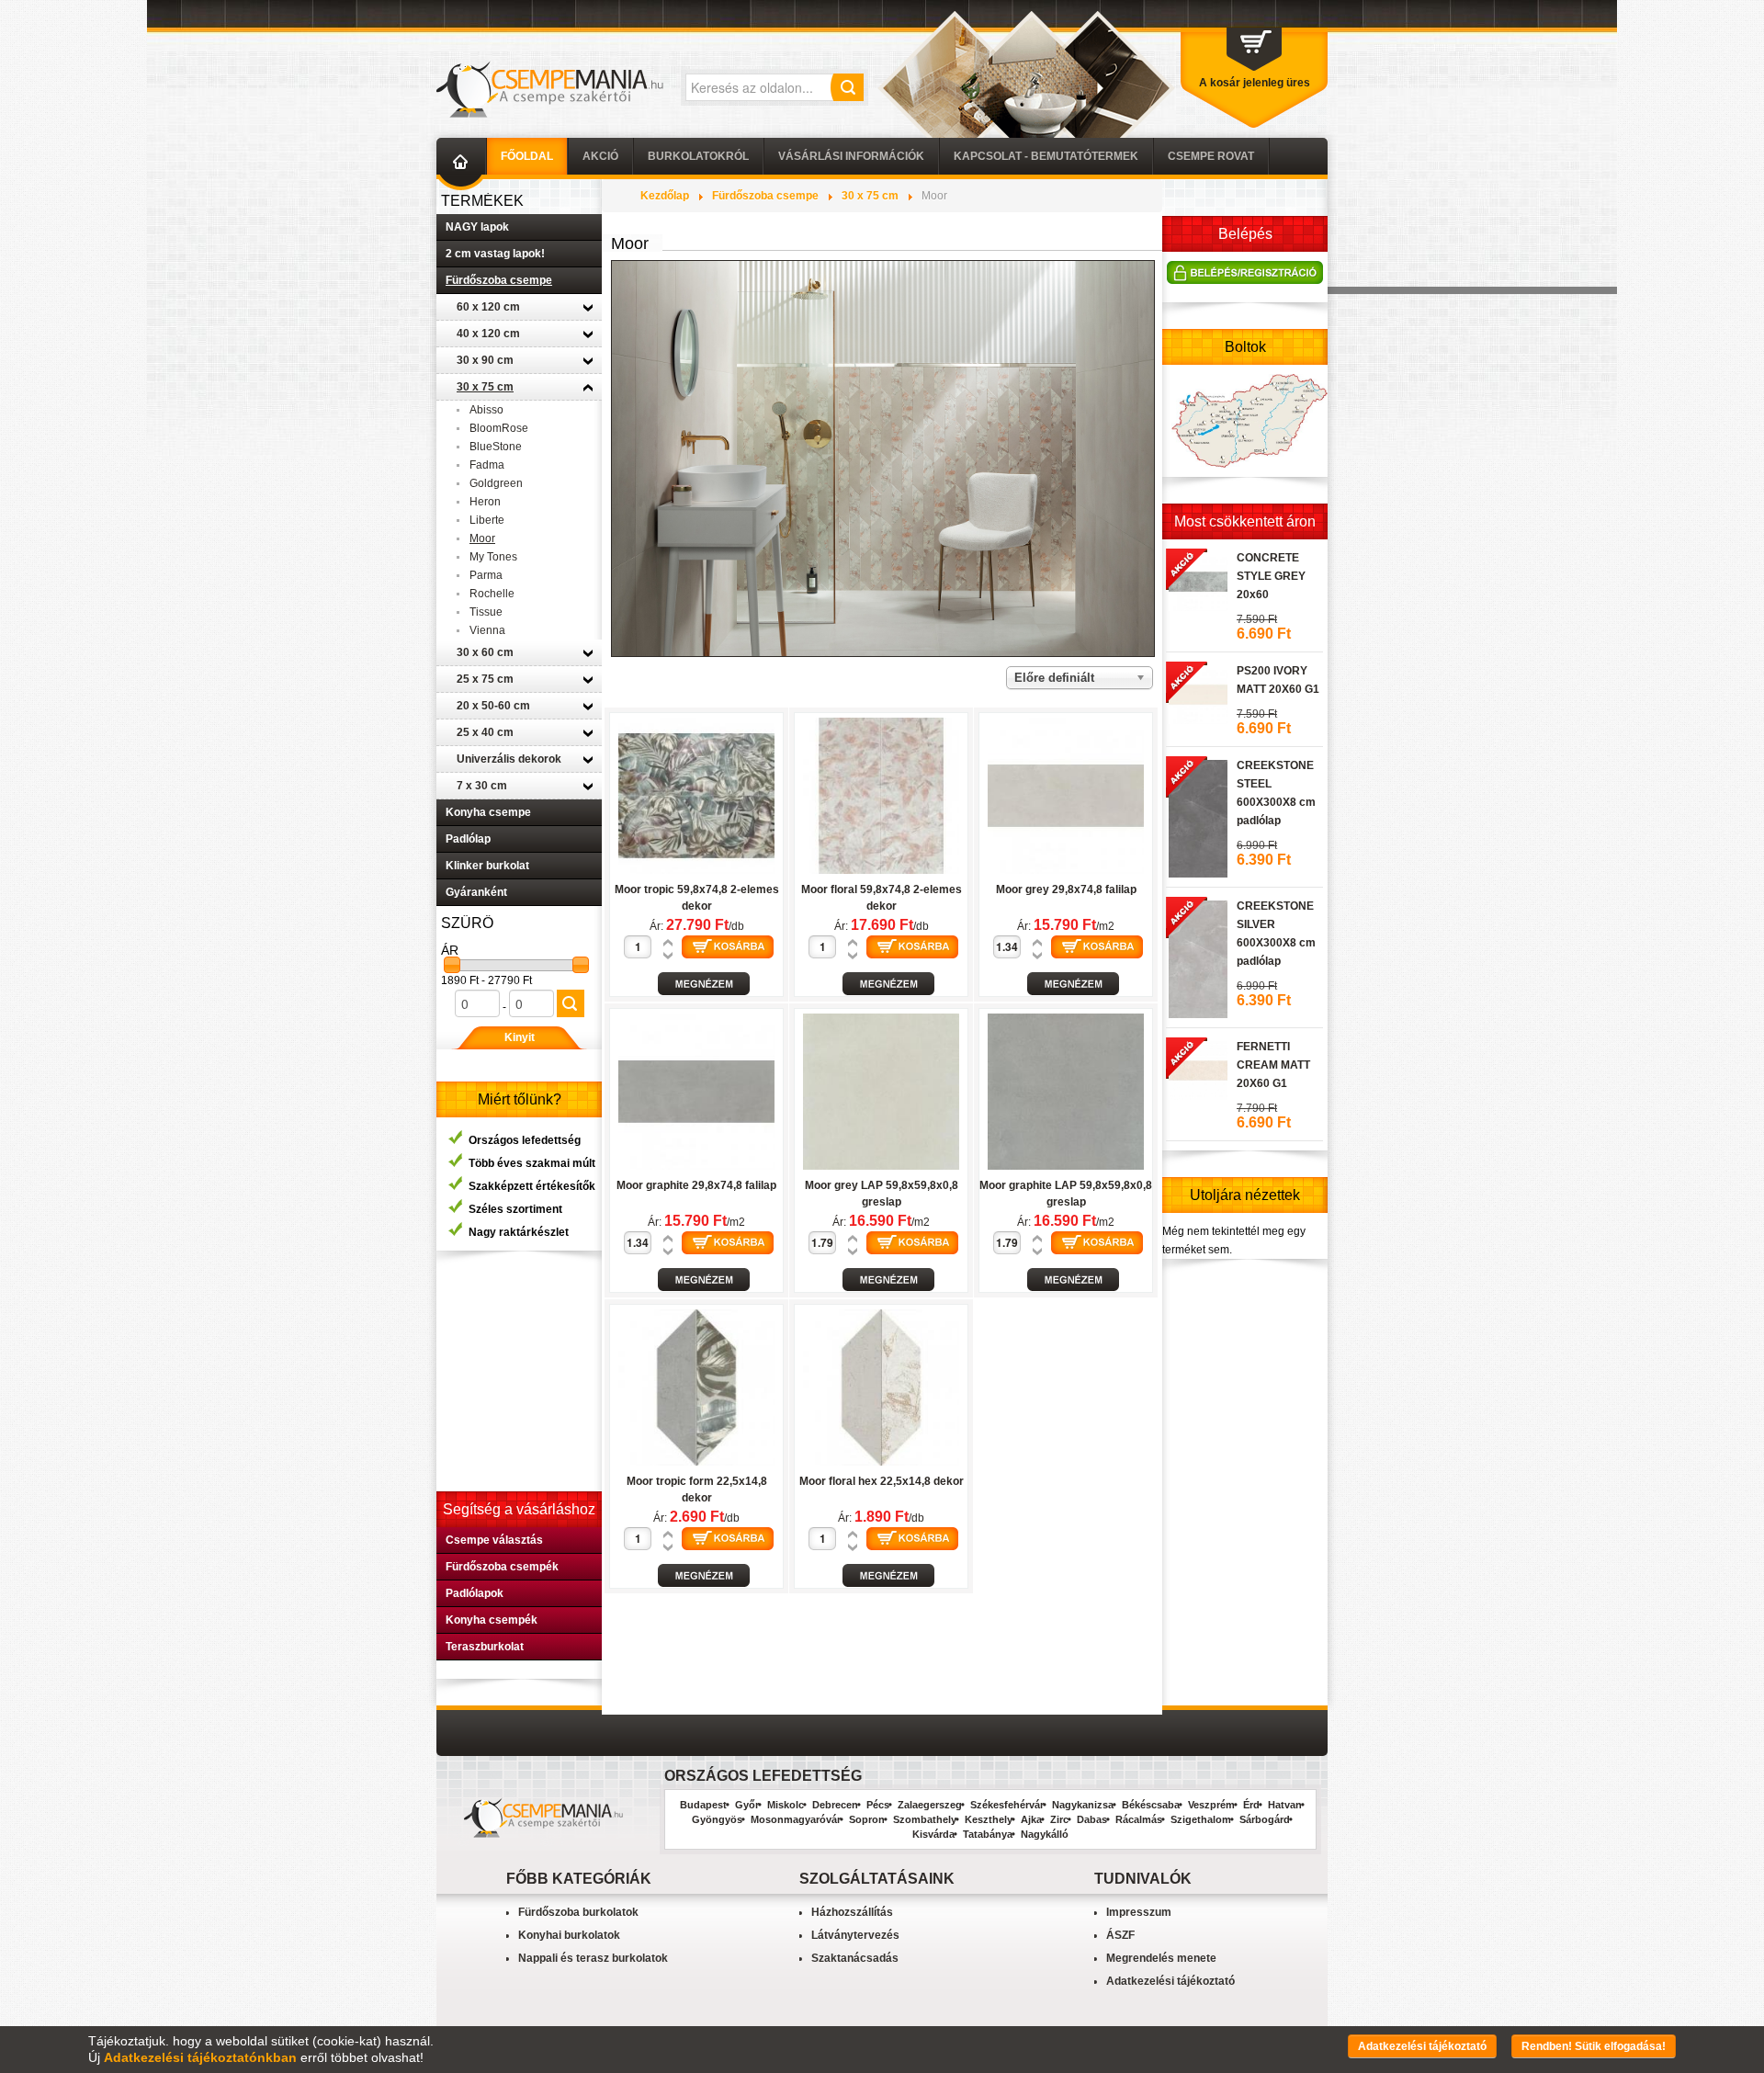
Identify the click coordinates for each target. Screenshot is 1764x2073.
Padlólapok (475, 1593)
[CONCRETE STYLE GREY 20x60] (1197, 579)
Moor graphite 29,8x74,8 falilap (696, 1185)
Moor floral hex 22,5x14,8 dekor (882, 1481)
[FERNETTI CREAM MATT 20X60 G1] (1197, 1068)
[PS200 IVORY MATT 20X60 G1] (1197, 692)
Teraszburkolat (485, 1647)
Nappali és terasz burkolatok (593, 1958)
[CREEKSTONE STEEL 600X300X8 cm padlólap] (1197, 816)
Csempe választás (494, 1540)
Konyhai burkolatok (569, 1935)
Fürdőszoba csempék (502, 1567)
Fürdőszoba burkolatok (578, 1912)
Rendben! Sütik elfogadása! (1594, 2046)
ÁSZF (1120, 1935)
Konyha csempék (492, 1620)
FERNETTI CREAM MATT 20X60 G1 (1273, 1065)
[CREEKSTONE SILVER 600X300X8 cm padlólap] (1197, 957)
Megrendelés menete (1161, 1958)
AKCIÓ (600, 156)
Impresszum (1139, 1912)
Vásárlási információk (851, 156)
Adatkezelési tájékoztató (1170, 1981)
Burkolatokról (698, 156)
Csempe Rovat (1211, 156)
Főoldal (527, 156)
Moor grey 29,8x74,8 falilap (1066, 889)
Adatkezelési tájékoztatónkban (200, 2057)
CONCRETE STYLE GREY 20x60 (1271, 576)
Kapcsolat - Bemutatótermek (1046, 156)
